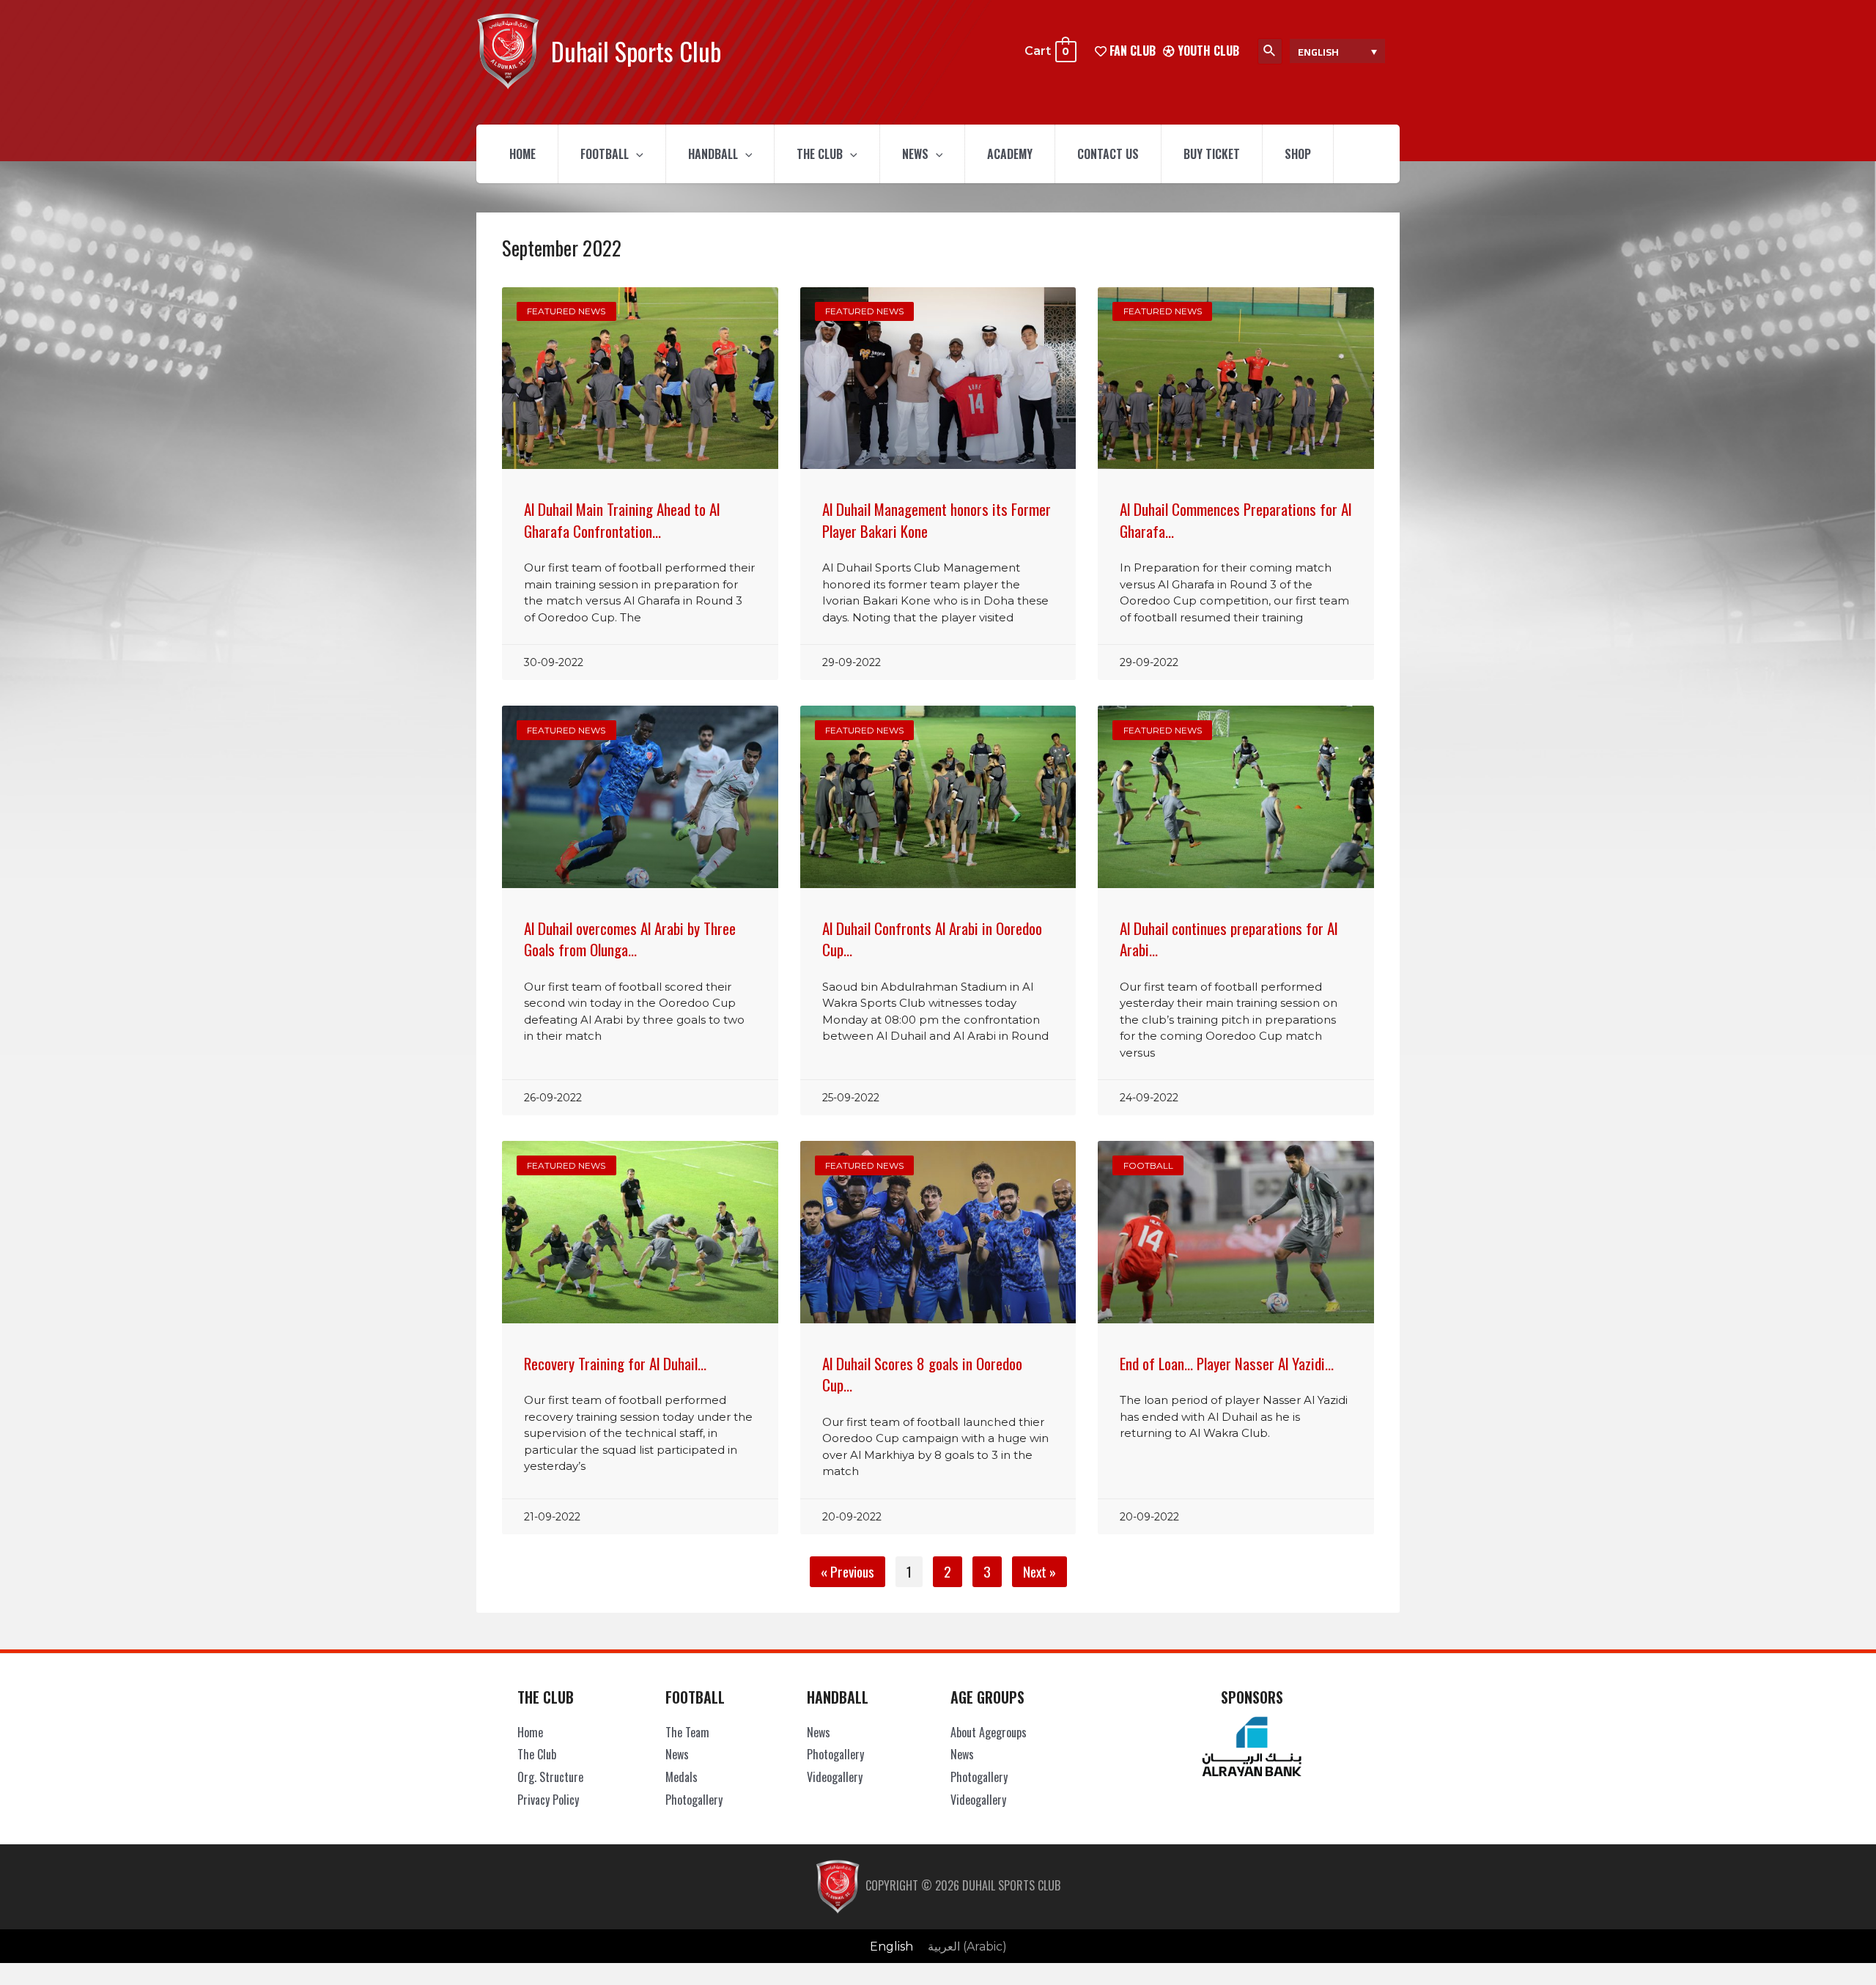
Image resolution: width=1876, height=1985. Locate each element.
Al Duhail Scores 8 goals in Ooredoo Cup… (922, 1374)
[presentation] (636, 154)
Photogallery (694, 1800)
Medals (682, 1777)
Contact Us (1108, 154)
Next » (1039, 1571)
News (915, 154)
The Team (687, 1732)
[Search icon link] (1270, 51)
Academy (1010, 154)
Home (522, 154)
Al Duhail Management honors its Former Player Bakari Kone (937, 520)
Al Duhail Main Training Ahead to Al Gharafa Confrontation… (622, 520)
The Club (820, 154)
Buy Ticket (1212, 154)
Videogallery (835, 1777)
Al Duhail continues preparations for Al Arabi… (1229, 939)
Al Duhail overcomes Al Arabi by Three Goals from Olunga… (630, 939)
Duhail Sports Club (636, 51)
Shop (1298, 154)
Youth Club (1207, 51)
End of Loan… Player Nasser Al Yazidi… (1227, 1363)
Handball (713, 154)
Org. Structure (550, 1777)
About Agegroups (989, 1732)
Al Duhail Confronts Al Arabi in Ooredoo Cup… (932, 939)
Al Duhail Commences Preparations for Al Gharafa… (1236, 520)
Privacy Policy (548, 1800)
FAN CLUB (1131, 51)
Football (605, 154)
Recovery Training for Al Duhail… (615, 1363)
